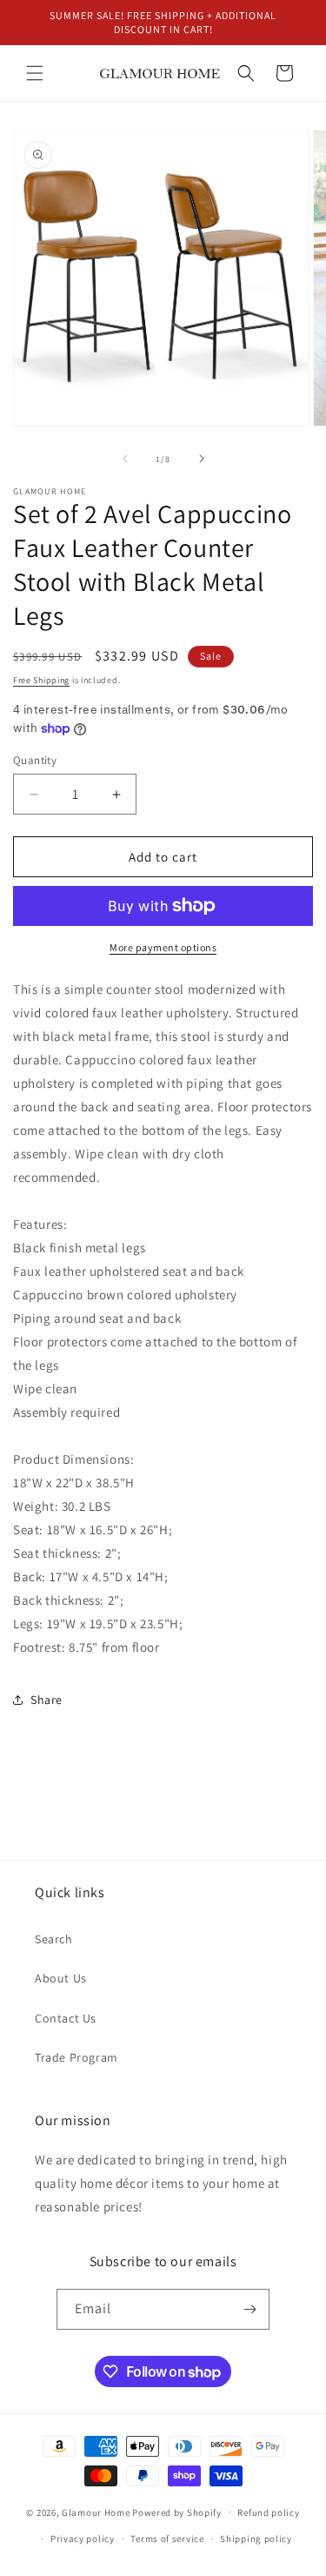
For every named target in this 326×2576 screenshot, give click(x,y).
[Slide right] (202, 459)
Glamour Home (96, 2512)
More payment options (163, 947)
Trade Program (77, 2057)
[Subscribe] (249, 2309)
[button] (35, 73)
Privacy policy (83, 2539)
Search (54, 1939)
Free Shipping (41, 680)
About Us (61, 1978)
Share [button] (47, 1700)
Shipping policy (256, 2539)
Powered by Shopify (177, 2512)
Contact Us (66, 2018)
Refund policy (268, 2512)
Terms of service (167, 2539)
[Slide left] (125, 459)
